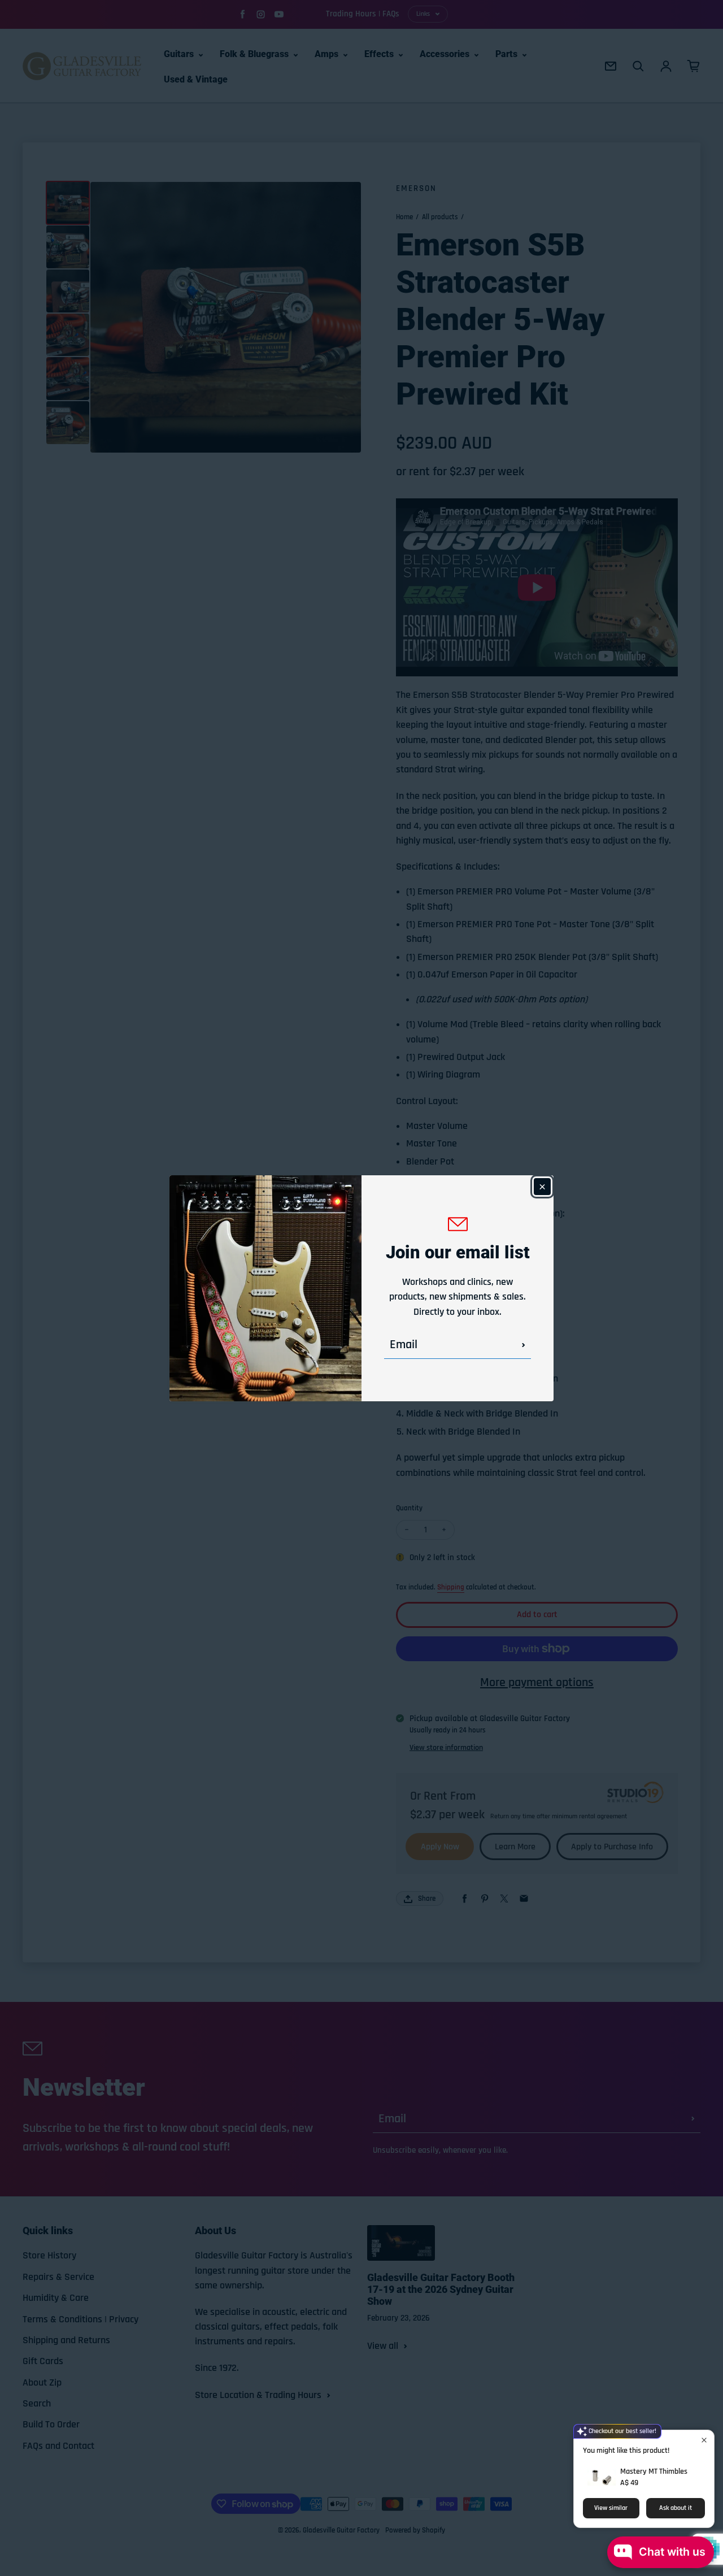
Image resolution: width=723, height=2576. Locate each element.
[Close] (542, 1187)
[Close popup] (704, 2440)
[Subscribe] (524, 1345)
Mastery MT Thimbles (654, 2471)
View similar (611, 2508)
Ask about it (676, 2508)
